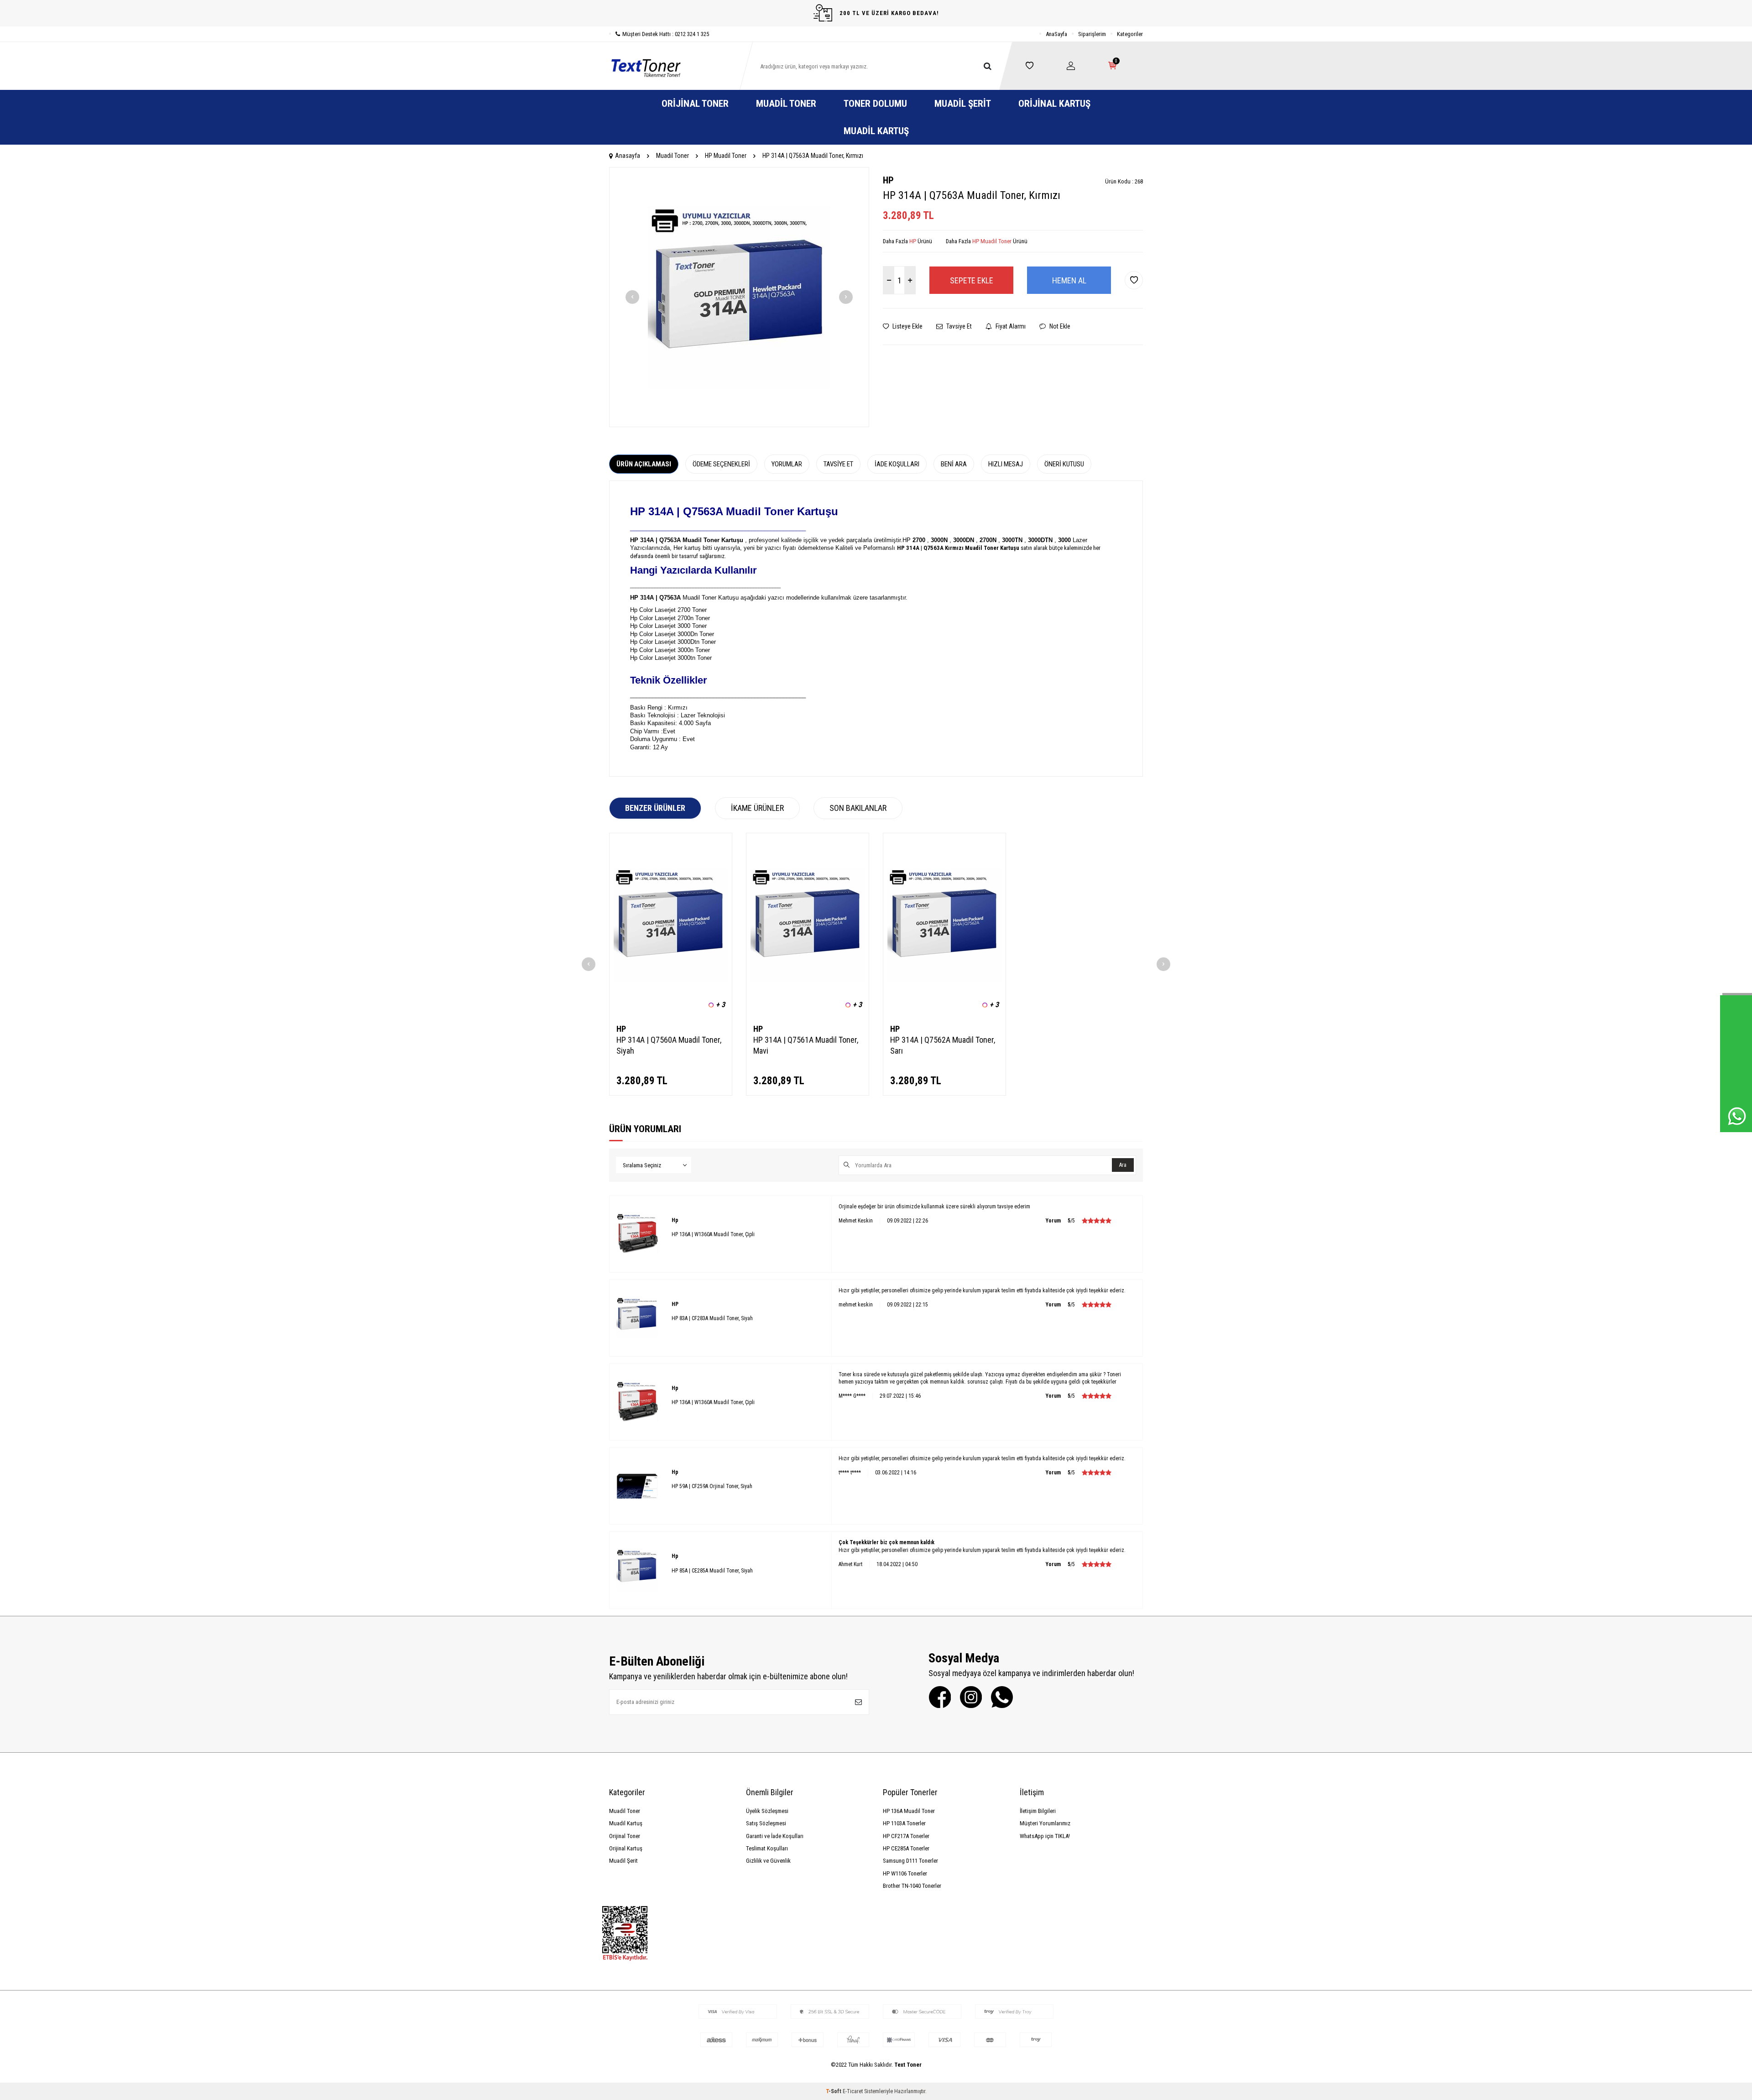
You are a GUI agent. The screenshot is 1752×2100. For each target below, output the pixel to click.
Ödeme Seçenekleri (721, 464)
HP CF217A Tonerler (906, 1836)
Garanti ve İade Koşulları (775, 1836)
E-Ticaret (853, 2091)
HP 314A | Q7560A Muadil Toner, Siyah (669, 1045)
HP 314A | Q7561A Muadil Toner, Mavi (806, 1045)
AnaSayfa (1056, 34)
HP (888, 180)
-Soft (834, 2091)
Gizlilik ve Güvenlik (768, 1861)
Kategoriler (1130, 34)
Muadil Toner (786, 104)
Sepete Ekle (972, 280)
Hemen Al (1069, 280)
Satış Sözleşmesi (766, 1823)
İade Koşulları (897, 464)
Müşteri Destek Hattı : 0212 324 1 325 (666, 34)
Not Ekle (1059, 326)
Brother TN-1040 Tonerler (912, 1886)
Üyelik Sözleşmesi (767, 1811)
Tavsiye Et (958, 326)
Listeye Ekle (907, 326)
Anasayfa (628, 156)
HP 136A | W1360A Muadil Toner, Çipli (713, 1234)
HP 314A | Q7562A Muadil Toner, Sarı (943, 1045)
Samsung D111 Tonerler (910, 1861)
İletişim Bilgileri (1038, 1811)
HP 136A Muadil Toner (909, 1811)
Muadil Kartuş (876, 131)
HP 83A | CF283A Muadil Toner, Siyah (712, 1318)
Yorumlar (787, 464)
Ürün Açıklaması (644, 464)
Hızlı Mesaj (1006, 464)
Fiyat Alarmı (1010, 326)
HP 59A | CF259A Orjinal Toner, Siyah (712, 1486)
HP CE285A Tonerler (906, 1848)
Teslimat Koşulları (767, 1848)
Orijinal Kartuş (1054, 104)
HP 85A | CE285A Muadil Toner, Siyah (712, 1571)
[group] (739, 297)
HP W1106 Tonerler (905, 1873)
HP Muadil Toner (726, 156)
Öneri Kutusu (1064, 464)
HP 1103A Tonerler (904, 1823)
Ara (1123, 1165)
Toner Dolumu (875, 104)
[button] (632, 297)
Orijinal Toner (695, 104)
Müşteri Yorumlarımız (1045, 1823)
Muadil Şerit (963, 104)
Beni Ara (954, 464)
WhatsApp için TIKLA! (1045, 1836)
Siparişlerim (1092, 34)
